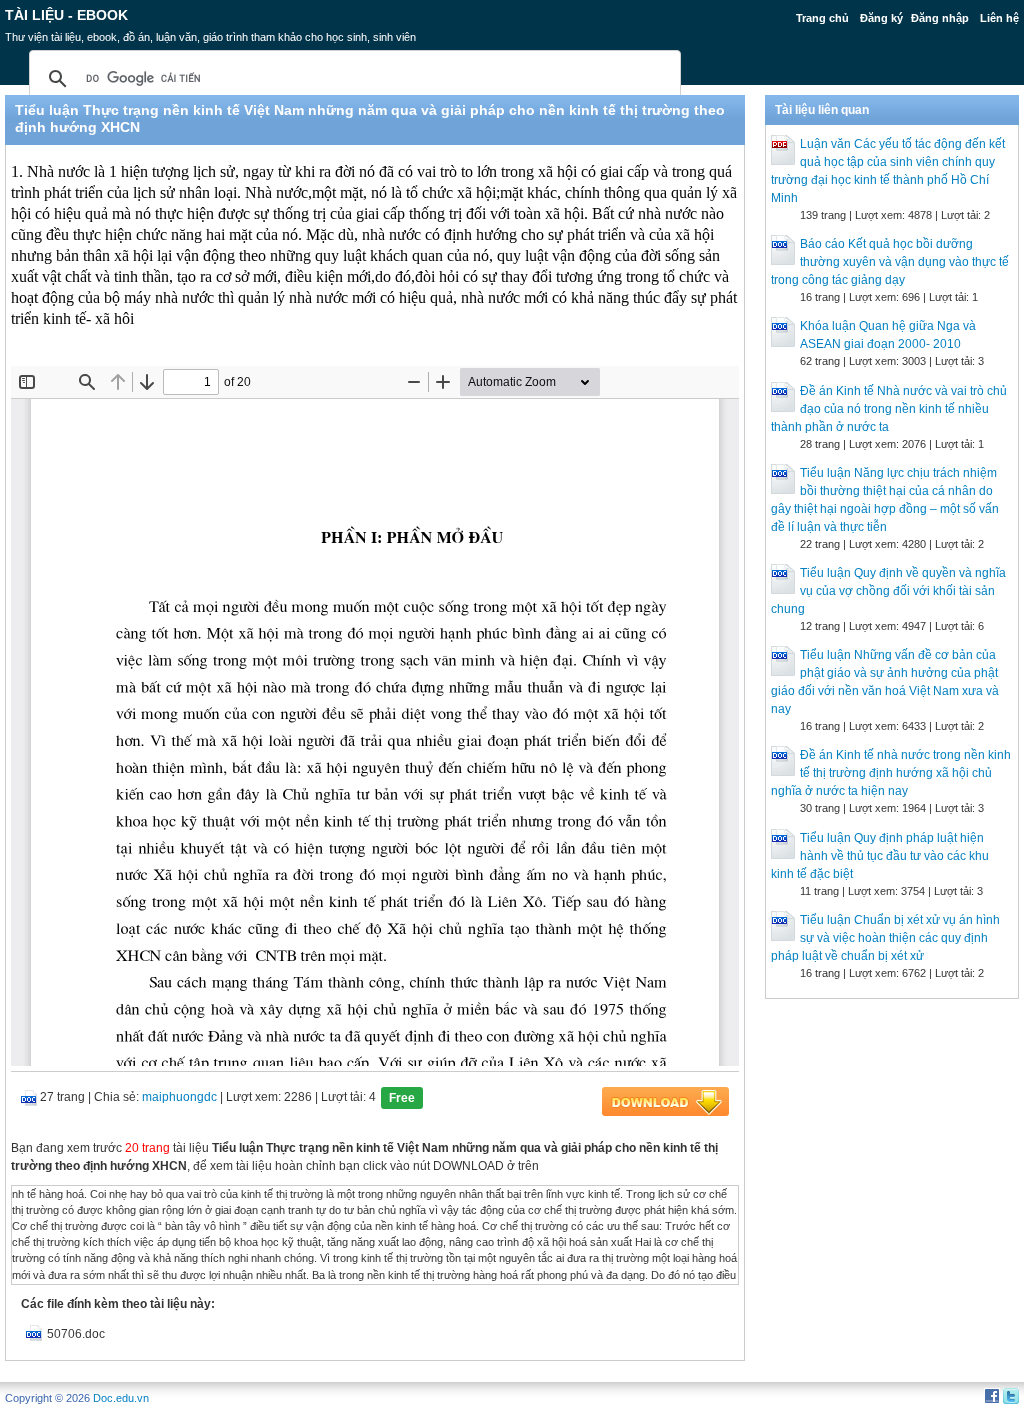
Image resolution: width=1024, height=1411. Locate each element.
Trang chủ (822, 18)
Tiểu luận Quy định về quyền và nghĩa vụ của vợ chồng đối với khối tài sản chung (888, 591)
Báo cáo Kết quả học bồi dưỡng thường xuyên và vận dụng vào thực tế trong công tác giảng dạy (890, 262)
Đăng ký (881, 18)
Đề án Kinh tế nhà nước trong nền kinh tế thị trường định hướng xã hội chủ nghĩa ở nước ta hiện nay (891, 773)
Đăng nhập (940, 18)
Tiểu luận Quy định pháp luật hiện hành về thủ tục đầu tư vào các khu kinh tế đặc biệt (880, 856)
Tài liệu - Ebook (66, 15)
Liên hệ (999, 18)
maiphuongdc (179, 1097)
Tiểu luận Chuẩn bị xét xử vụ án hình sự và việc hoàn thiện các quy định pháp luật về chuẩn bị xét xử (885, 938)
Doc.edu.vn (121, 1398)
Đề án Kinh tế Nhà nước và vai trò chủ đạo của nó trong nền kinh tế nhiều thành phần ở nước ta (889, 409)
